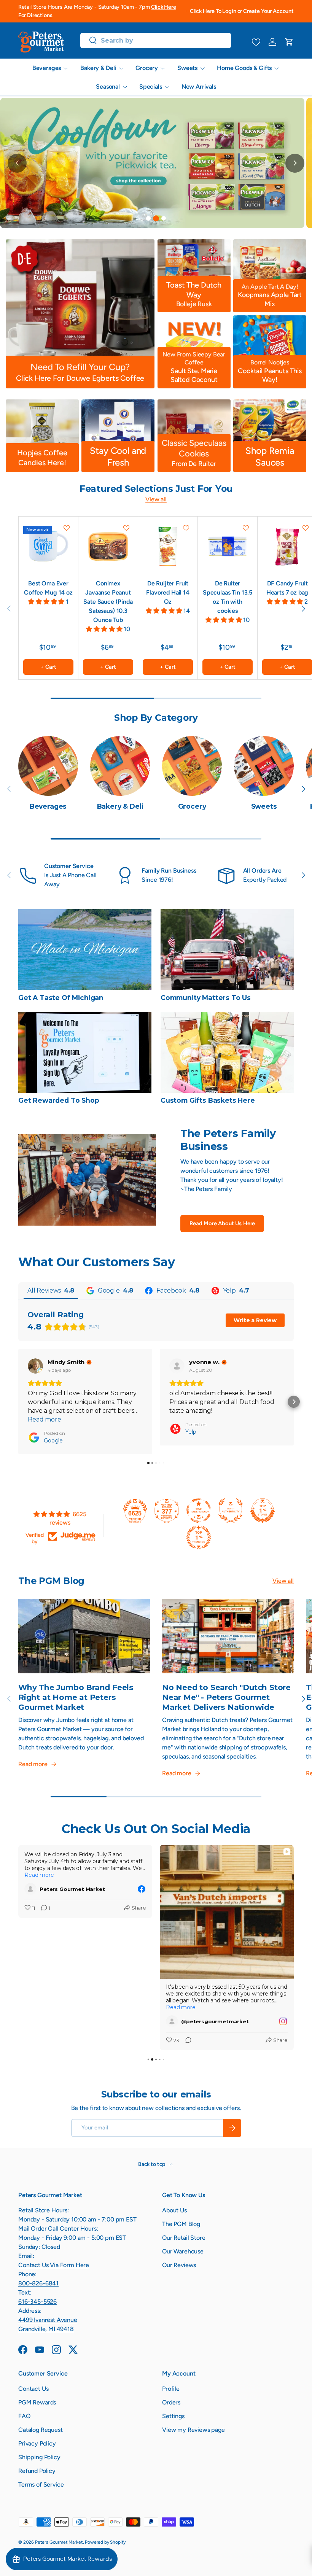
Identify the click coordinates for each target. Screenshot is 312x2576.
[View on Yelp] (177, 1366)
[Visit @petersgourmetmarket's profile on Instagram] (172, 2021)
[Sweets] (264, 766)
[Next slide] (295, 163)
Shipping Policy (39, 2457)
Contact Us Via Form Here (54, 2265)
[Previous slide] (17, 163)
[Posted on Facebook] (142, 1889)
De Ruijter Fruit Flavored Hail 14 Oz (168, 592)
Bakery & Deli (120, 806)
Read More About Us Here (222, 1223)
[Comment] (186, 2041)
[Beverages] (48, 766)
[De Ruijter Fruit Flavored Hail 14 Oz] (168, 546)
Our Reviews (179, 2265)
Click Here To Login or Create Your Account (242, 11)
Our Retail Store (184, 2238)
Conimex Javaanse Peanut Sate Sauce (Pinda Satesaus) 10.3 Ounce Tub (108, 602)
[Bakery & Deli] (120, 766)
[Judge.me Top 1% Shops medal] (263, 1511)
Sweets (264, 806)
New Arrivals (199, 87)
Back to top (152, 2164)
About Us (174, 2210)
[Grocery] (192, 766)
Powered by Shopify (105, 2542)
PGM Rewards (37, 2402)
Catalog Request (41, 2430)
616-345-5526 (37, 2302)
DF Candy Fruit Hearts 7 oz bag (287, 588)
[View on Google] (35, 1366)
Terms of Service (41, 2485)
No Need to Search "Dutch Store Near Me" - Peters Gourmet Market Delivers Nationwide (226, 1697)
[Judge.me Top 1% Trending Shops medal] (199, 1538)
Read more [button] (45, 1419)
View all (156, 499)
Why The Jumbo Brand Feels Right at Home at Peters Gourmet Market (76, 1697)
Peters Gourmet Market (59, 2542)
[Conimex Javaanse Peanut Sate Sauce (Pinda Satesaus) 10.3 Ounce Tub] (108, 546)
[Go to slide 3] (164, 219)
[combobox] (156, 41)
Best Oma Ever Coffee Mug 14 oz (48, 588)
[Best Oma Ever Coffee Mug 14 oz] (48, 546)
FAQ (25, 2416)
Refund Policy (37, 2471)
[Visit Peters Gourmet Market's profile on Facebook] (30, 1889)
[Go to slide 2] (156, 218)
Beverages (48, 806)
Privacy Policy (37, 2443)
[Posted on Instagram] (283, 2021)
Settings (173, 2416)
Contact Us (33, 2389)
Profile (171, 2389)
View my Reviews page (193, 2430)
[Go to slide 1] (148, 218)
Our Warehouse (183, 2251)
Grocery (192, 806)
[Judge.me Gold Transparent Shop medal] (199, 1511)
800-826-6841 (38, 2283)
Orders (171, 2402)
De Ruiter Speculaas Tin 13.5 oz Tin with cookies (228, 597)
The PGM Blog (181, 2224)
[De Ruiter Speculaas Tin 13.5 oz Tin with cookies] (228, 546)
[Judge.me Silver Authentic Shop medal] (231, 1511)
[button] (289, 42)
